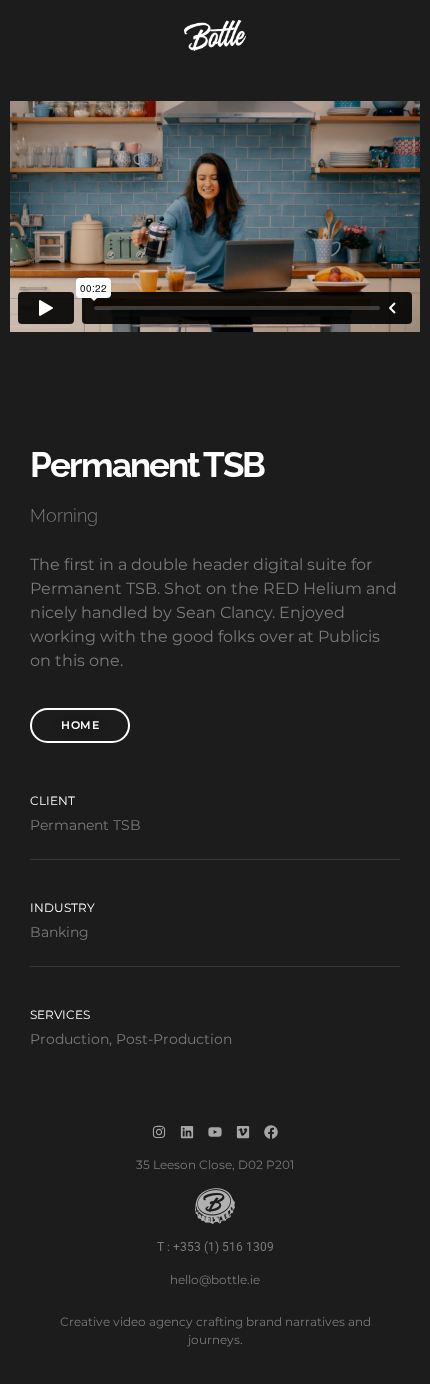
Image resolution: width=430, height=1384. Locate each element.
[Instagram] (159, 1132)
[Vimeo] (243, 1132)
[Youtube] (215, 1132)
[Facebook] (271, 1132)
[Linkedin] (187, 1132)
